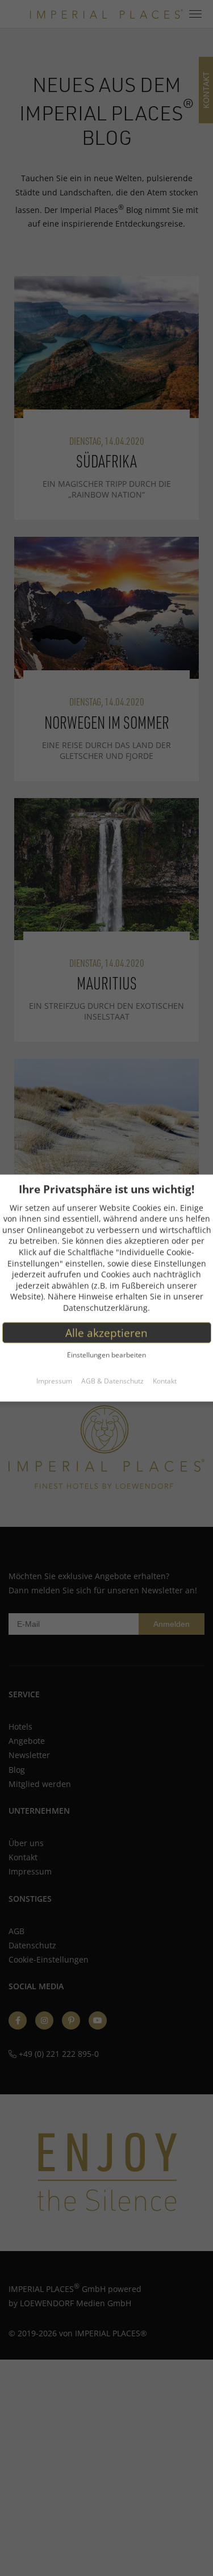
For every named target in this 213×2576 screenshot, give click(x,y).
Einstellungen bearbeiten (106, 1355)
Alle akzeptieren (106, 1332)
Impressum (54, 1381)
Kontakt (165, 1381)
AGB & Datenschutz (112, 1381)
